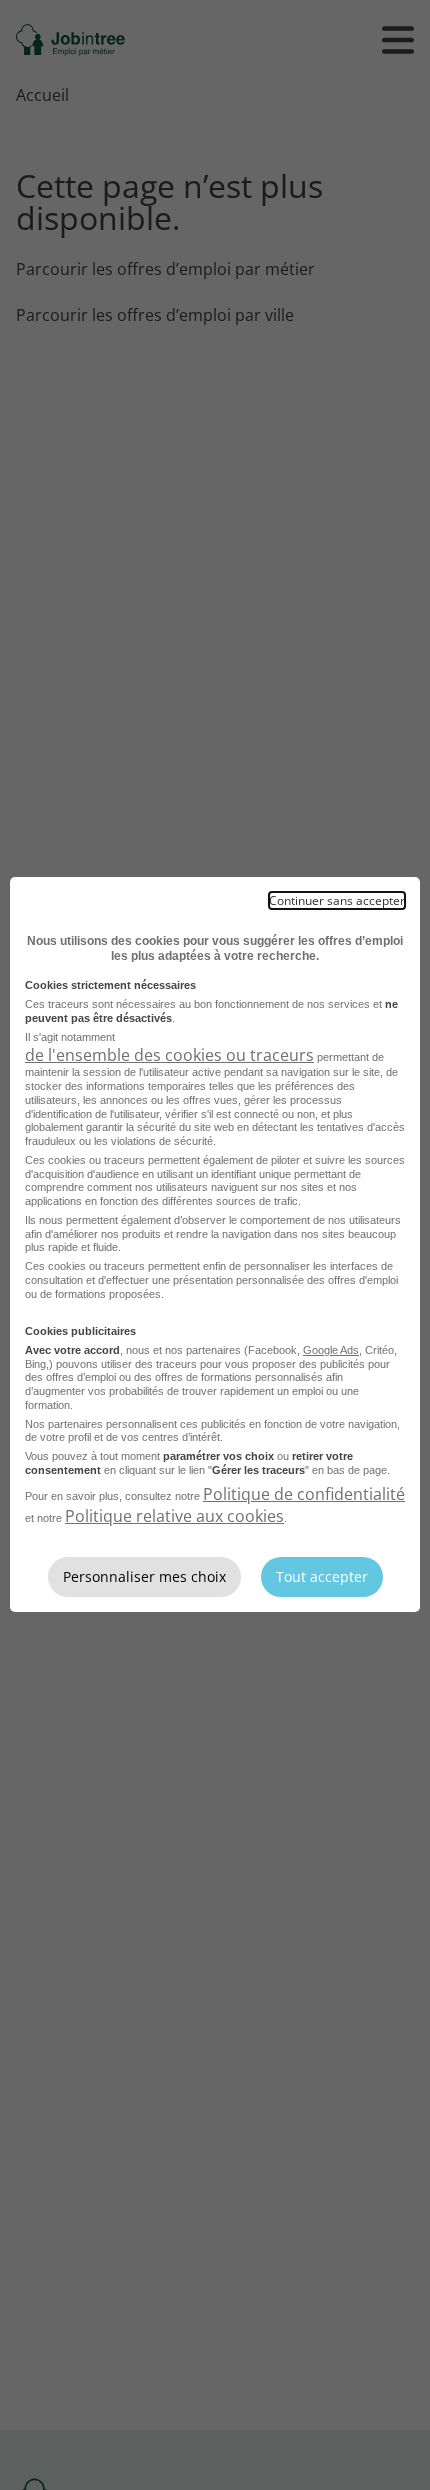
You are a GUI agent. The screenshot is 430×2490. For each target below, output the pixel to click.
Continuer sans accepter (337, 900)
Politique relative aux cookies (174, 1516)
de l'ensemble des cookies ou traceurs (169, 1055)
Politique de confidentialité (304, 1494)
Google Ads (331, 1350)
